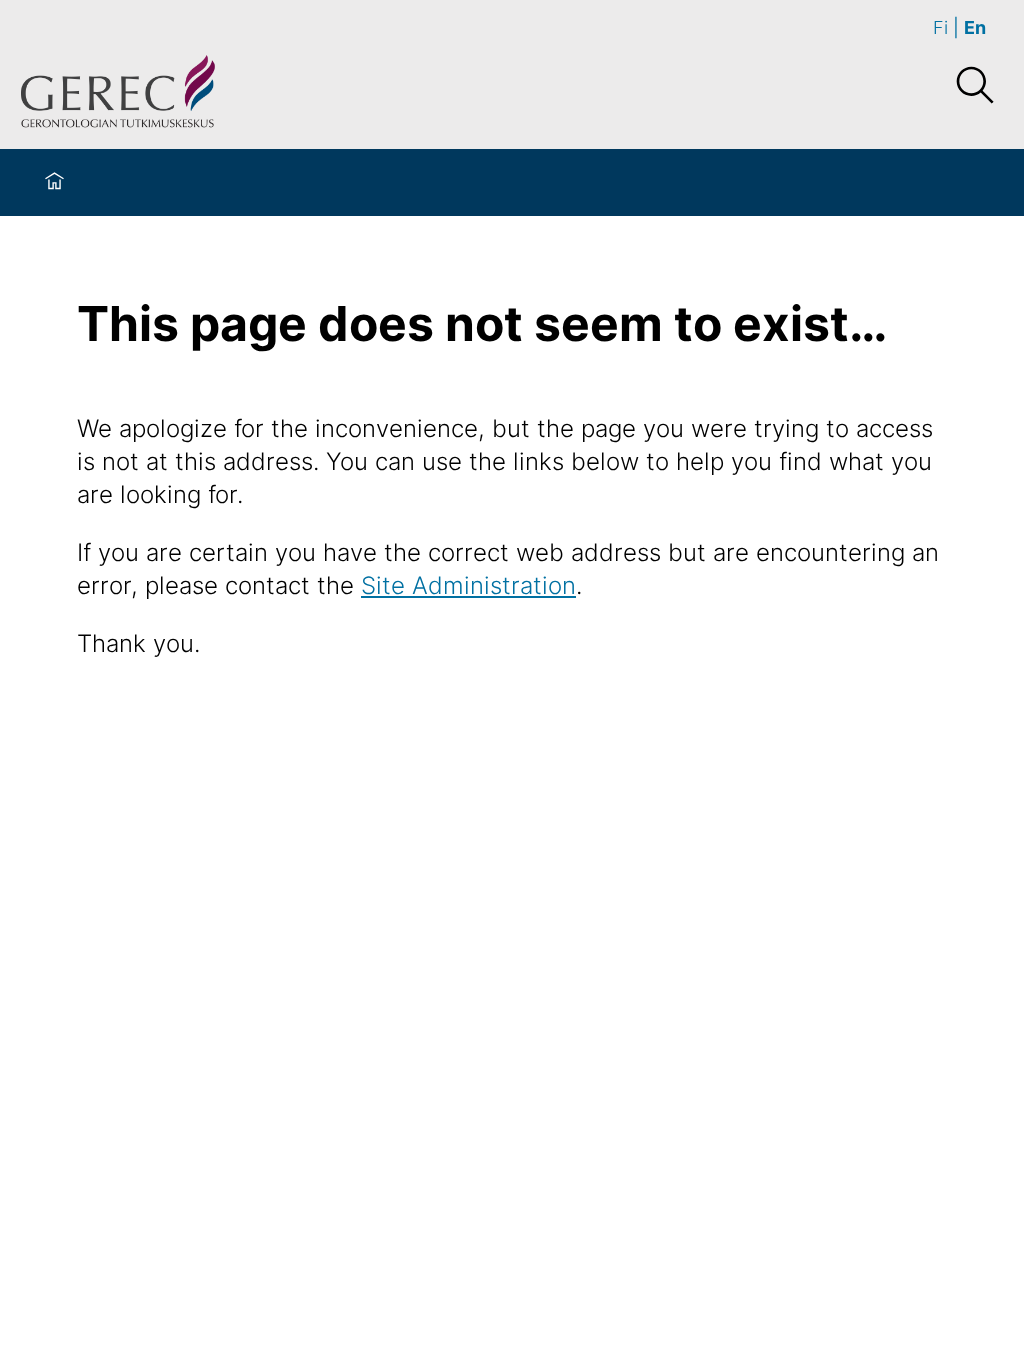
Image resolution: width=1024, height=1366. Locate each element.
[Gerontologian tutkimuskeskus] (118, 94)
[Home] (54, 182)
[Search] (974, 86)
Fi (940, 27)
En (975, 27)
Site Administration (468, 585)
